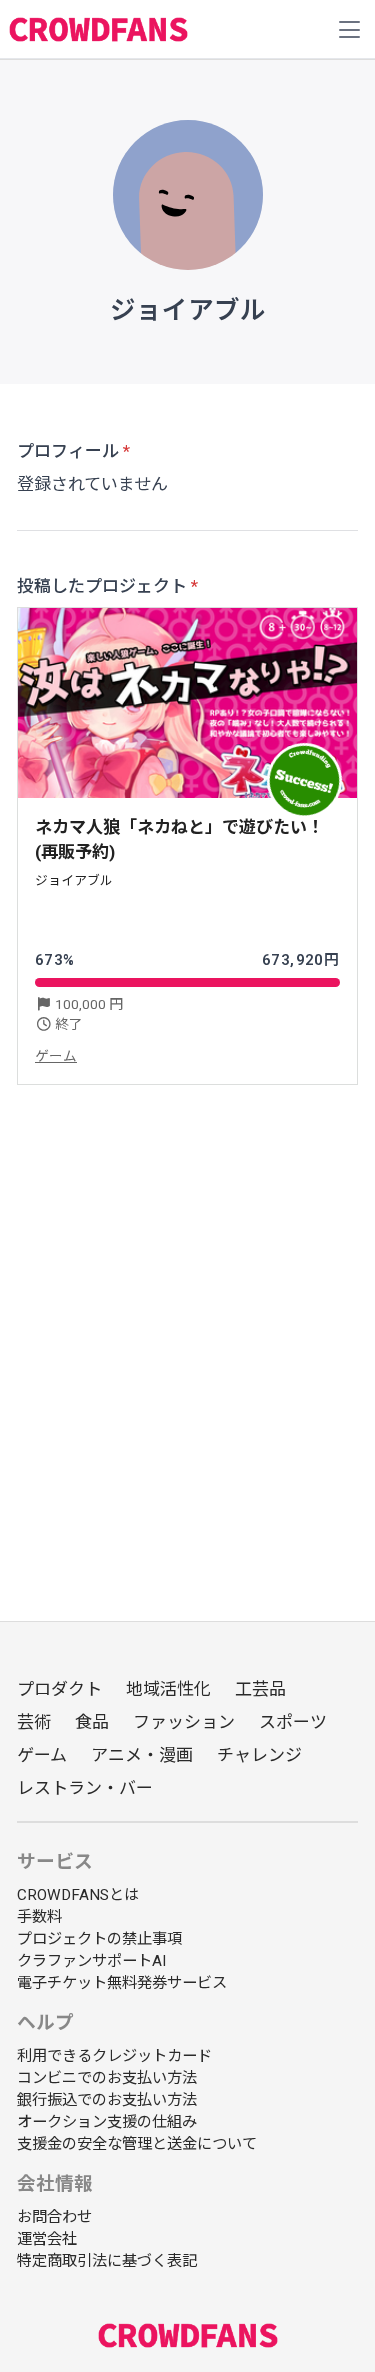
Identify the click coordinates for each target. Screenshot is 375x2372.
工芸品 (260, 1689)
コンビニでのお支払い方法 (107, 2078)
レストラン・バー (85, 1788)
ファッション (184, 1722)
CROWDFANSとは (78, 1895)
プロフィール (68, 451)
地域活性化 (168, 1689)
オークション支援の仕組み (107, 2122)
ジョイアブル (74, 880)
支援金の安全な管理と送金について (137, 2144)
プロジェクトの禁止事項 (99, 1939)
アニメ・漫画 (142, 1755)
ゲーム (56, 1056)
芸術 (34, 1722)
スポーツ (293, 1722)
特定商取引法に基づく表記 (107, 2261)
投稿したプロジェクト (102, 586)
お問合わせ (54, 2217)
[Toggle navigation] (350, 30)
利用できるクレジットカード (114, 2056)
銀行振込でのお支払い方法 (107, 2100)
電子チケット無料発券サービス (122, 1983)
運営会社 (47, 2239)
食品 (92, 1722)
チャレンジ (259, 1755)
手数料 (39, 1917)
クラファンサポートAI (91, 1961)
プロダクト (59, 1689)
